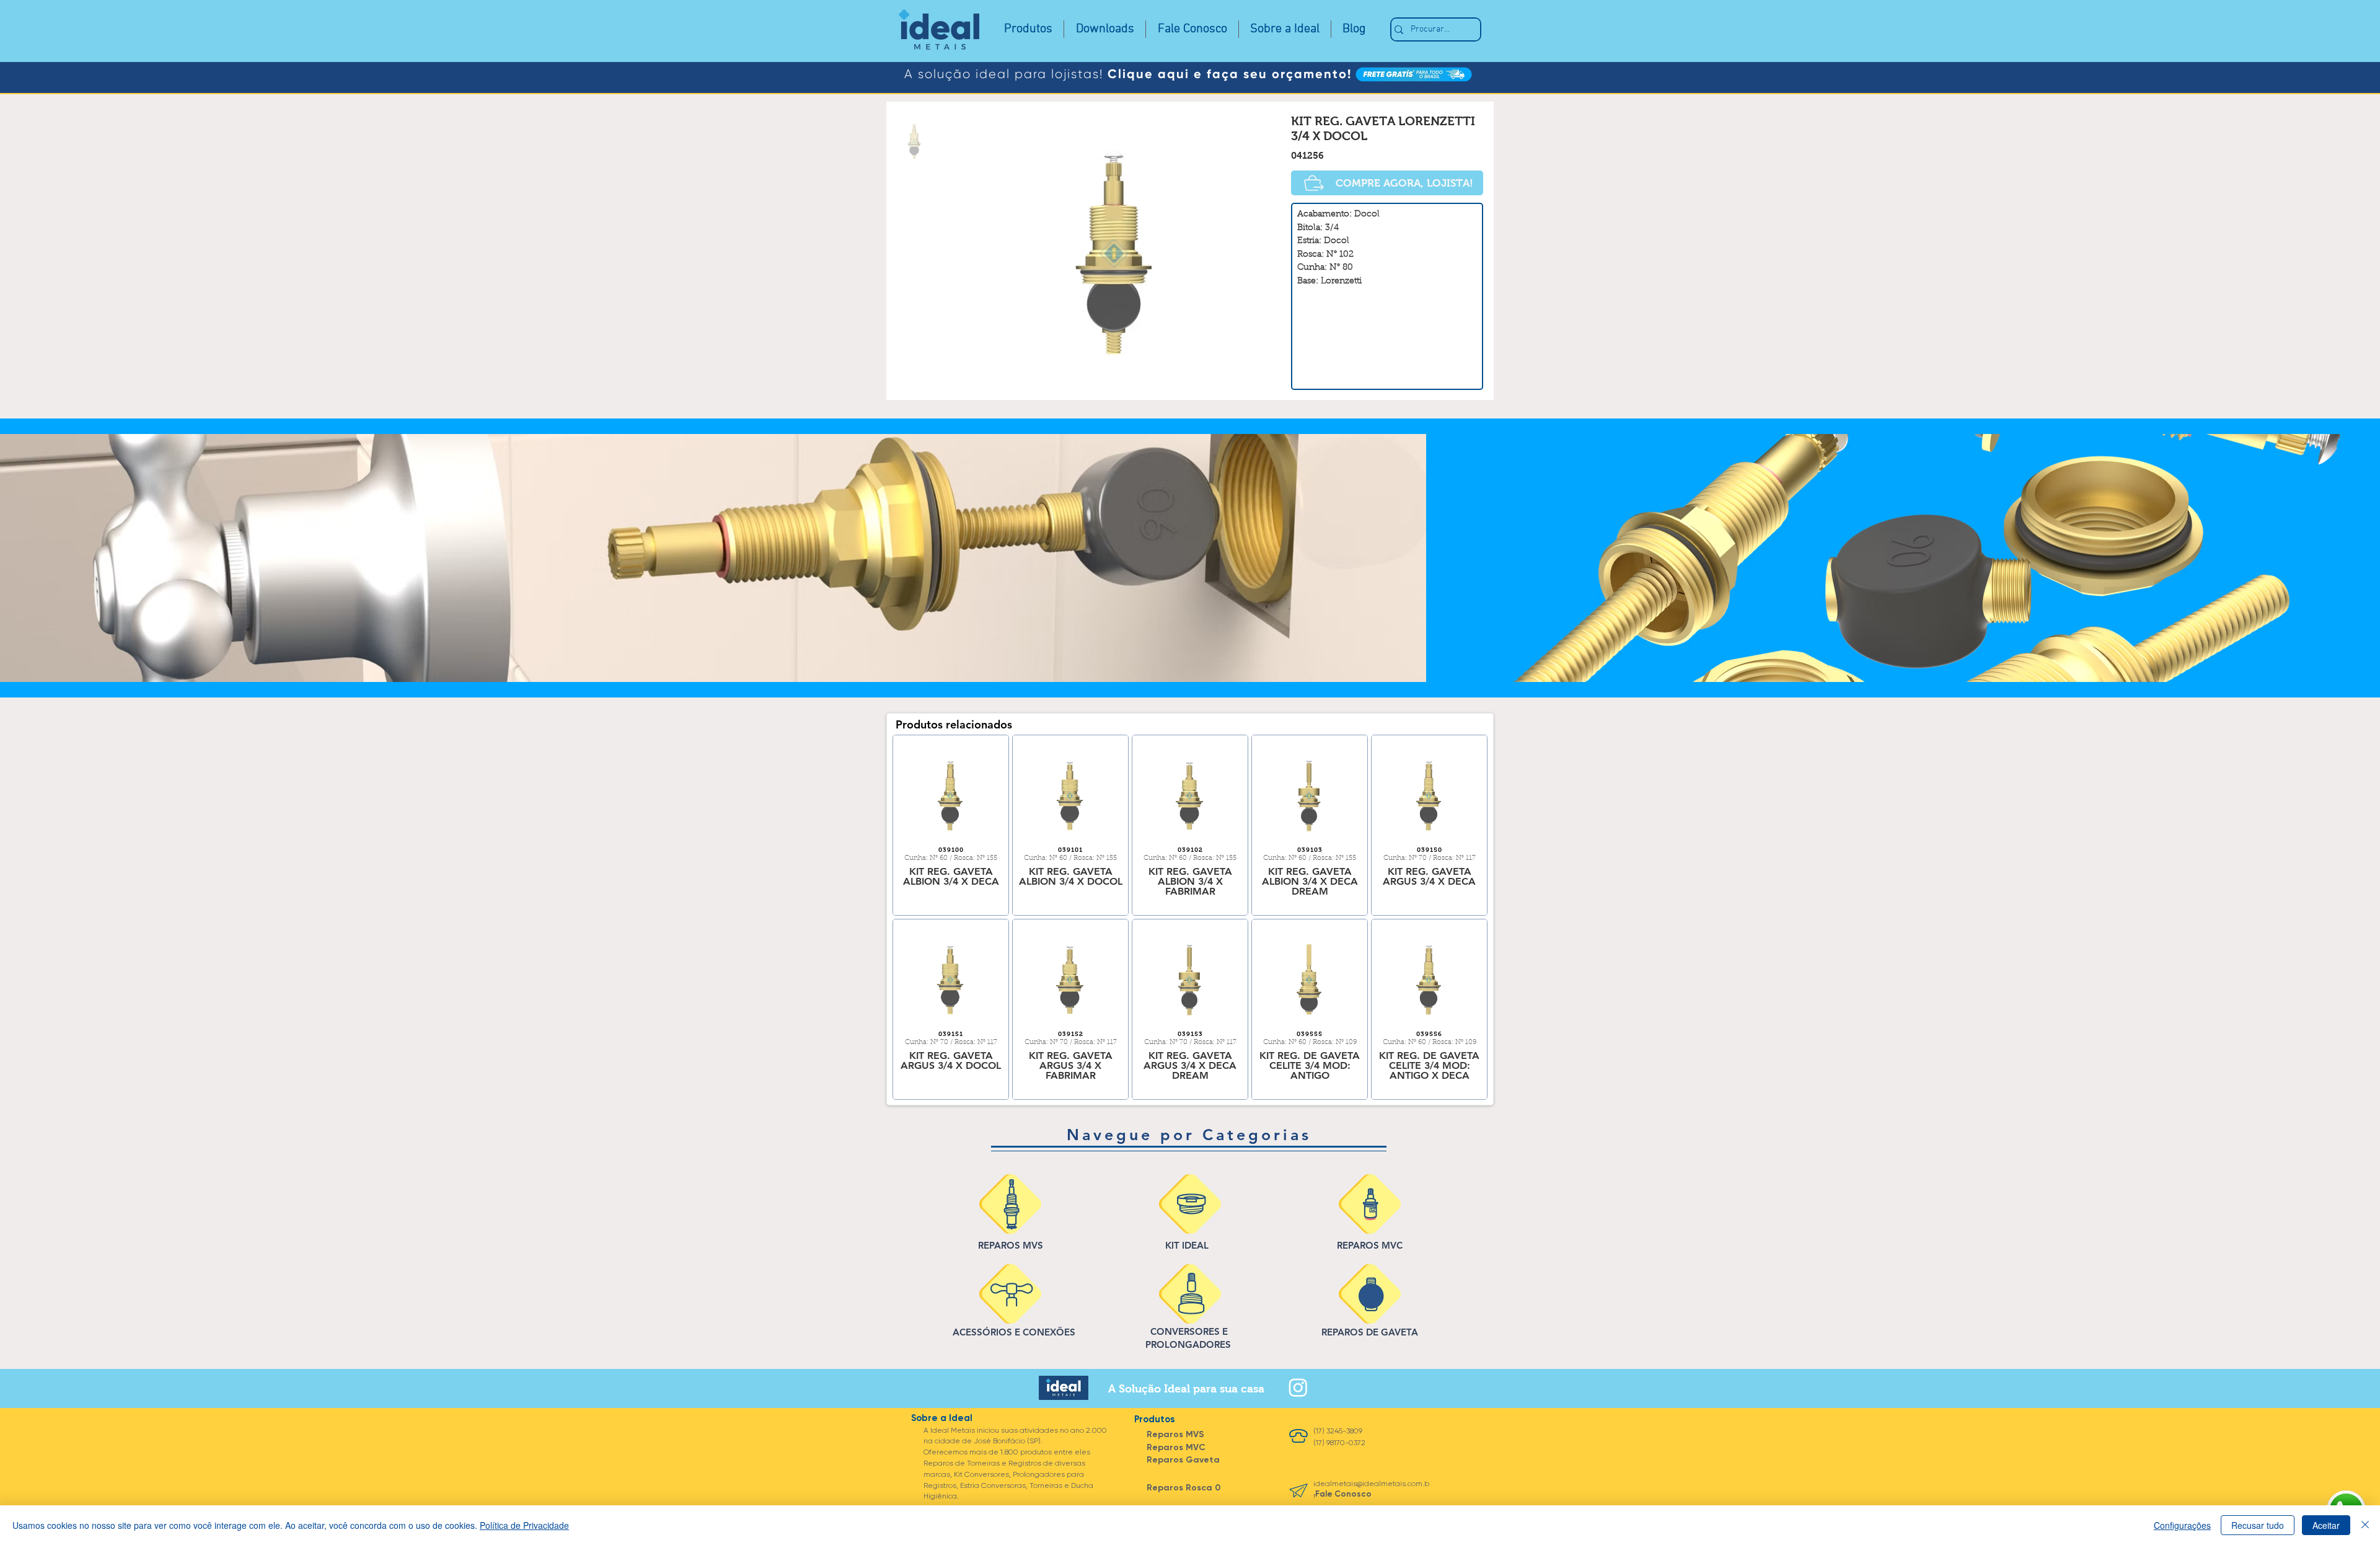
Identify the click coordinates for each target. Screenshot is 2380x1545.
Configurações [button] (2182, 1525)
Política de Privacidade (524, 1525)
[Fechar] (2365, 1525)
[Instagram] (1298, 1387)
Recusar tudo (2258, 1525)
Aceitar (2326, 1525)
